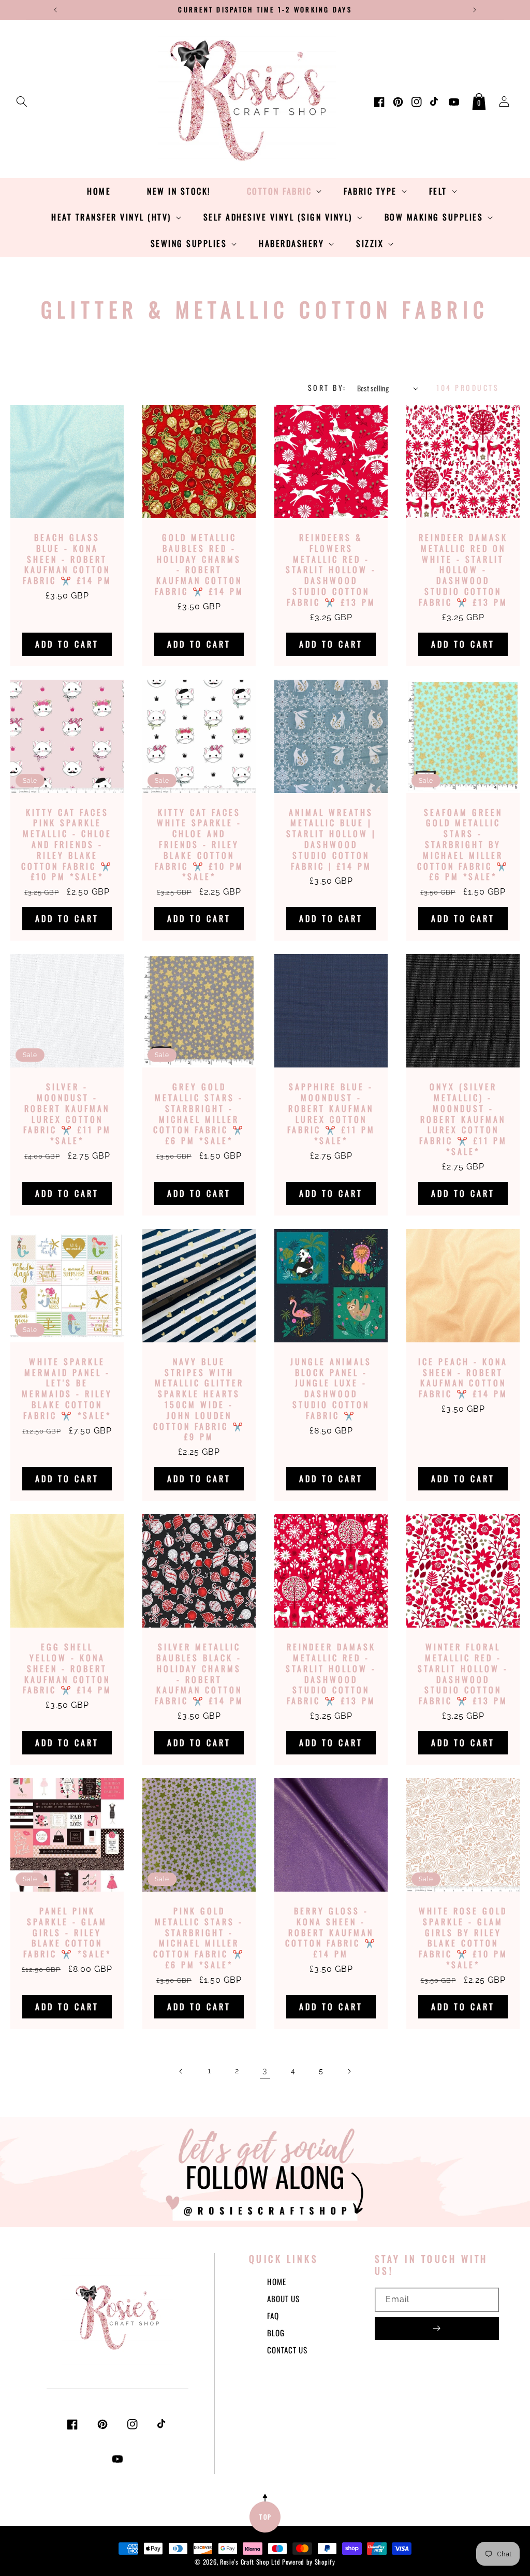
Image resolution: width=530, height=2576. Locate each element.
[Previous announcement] (55, 10)
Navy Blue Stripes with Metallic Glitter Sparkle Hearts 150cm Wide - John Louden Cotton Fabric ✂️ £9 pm (199, 1399)
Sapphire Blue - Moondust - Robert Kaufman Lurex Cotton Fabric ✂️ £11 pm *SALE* (331, 1114)
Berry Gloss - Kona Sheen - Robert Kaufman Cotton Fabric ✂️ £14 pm (331, 1933)
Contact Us (287, 2350)
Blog (276, 2333)
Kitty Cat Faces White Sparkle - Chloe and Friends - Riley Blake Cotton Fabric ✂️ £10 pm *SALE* (199, 845)
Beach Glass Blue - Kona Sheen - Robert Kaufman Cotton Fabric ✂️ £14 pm (67, 559)
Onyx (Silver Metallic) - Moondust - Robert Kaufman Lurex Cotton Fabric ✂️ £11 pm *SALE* (463, 1119)
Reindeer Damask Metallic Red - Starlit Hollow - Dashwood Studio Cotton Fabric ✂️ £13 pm (331, 1674)
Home (277, 2281)
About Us (283, 2299)
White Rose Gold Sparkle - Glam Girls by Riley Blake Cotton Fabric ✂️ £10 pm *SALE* (463, 1938)
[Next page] (349, 2071)
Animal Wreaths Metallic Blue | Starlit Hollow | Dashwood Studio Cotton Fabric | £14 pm (331, 839)
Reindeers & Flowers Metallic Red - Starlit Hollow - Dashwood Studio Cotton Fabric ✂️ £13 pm (331, 570)
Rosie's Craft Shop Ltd (250, 2562)
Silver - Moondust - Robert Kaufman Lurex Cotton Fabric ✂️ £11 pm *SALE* (67, 1114)
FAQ (273, 2316)
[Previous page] (181, 2071)
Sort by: (327, 387)
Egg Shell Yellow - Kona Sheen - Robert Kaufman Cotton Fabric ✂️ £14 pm (67, 1668)
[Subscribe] (437, 2329)
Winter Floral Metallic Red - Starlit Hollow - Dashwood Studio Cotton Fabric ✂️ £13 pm (463, 1674)
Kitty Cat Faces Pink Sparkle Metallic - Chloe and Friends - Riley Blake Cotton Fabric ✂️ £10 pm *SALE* (67, 845)
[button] (22, 99)
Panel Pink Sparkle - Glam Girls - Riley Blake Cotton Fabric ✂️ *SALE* (67, 1933)
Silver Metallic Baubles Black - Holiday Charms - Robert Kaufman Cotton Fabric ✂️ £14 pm (199, 1674)
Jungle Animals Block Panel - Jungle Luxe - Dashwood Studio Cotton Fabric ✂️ (331, 1389)
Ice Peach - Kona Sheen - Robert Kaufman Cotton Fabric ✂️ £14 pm (463, 1378)
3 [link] (265, 2070)
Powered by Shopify (309, 2562)
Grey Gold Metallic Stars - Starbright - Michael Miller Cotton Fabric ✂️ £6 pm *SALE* (199, 1114)
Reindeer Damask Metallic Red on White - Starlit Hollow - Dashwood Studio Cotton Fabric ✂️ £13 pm (463, 570)
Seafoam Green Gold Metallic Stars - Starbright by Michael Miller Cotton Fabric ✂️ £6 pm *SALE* (463, 845)
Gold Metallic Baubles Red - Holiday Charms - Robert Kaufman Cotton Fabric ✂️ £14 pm (199, 565)
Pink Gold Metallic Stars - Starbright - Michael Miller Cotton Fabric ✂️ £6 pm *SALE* (199, 1938)
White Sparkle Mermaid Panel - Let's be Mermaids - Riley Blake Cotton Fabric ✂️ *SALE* (67, 1389)
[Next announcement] (475, 10)
